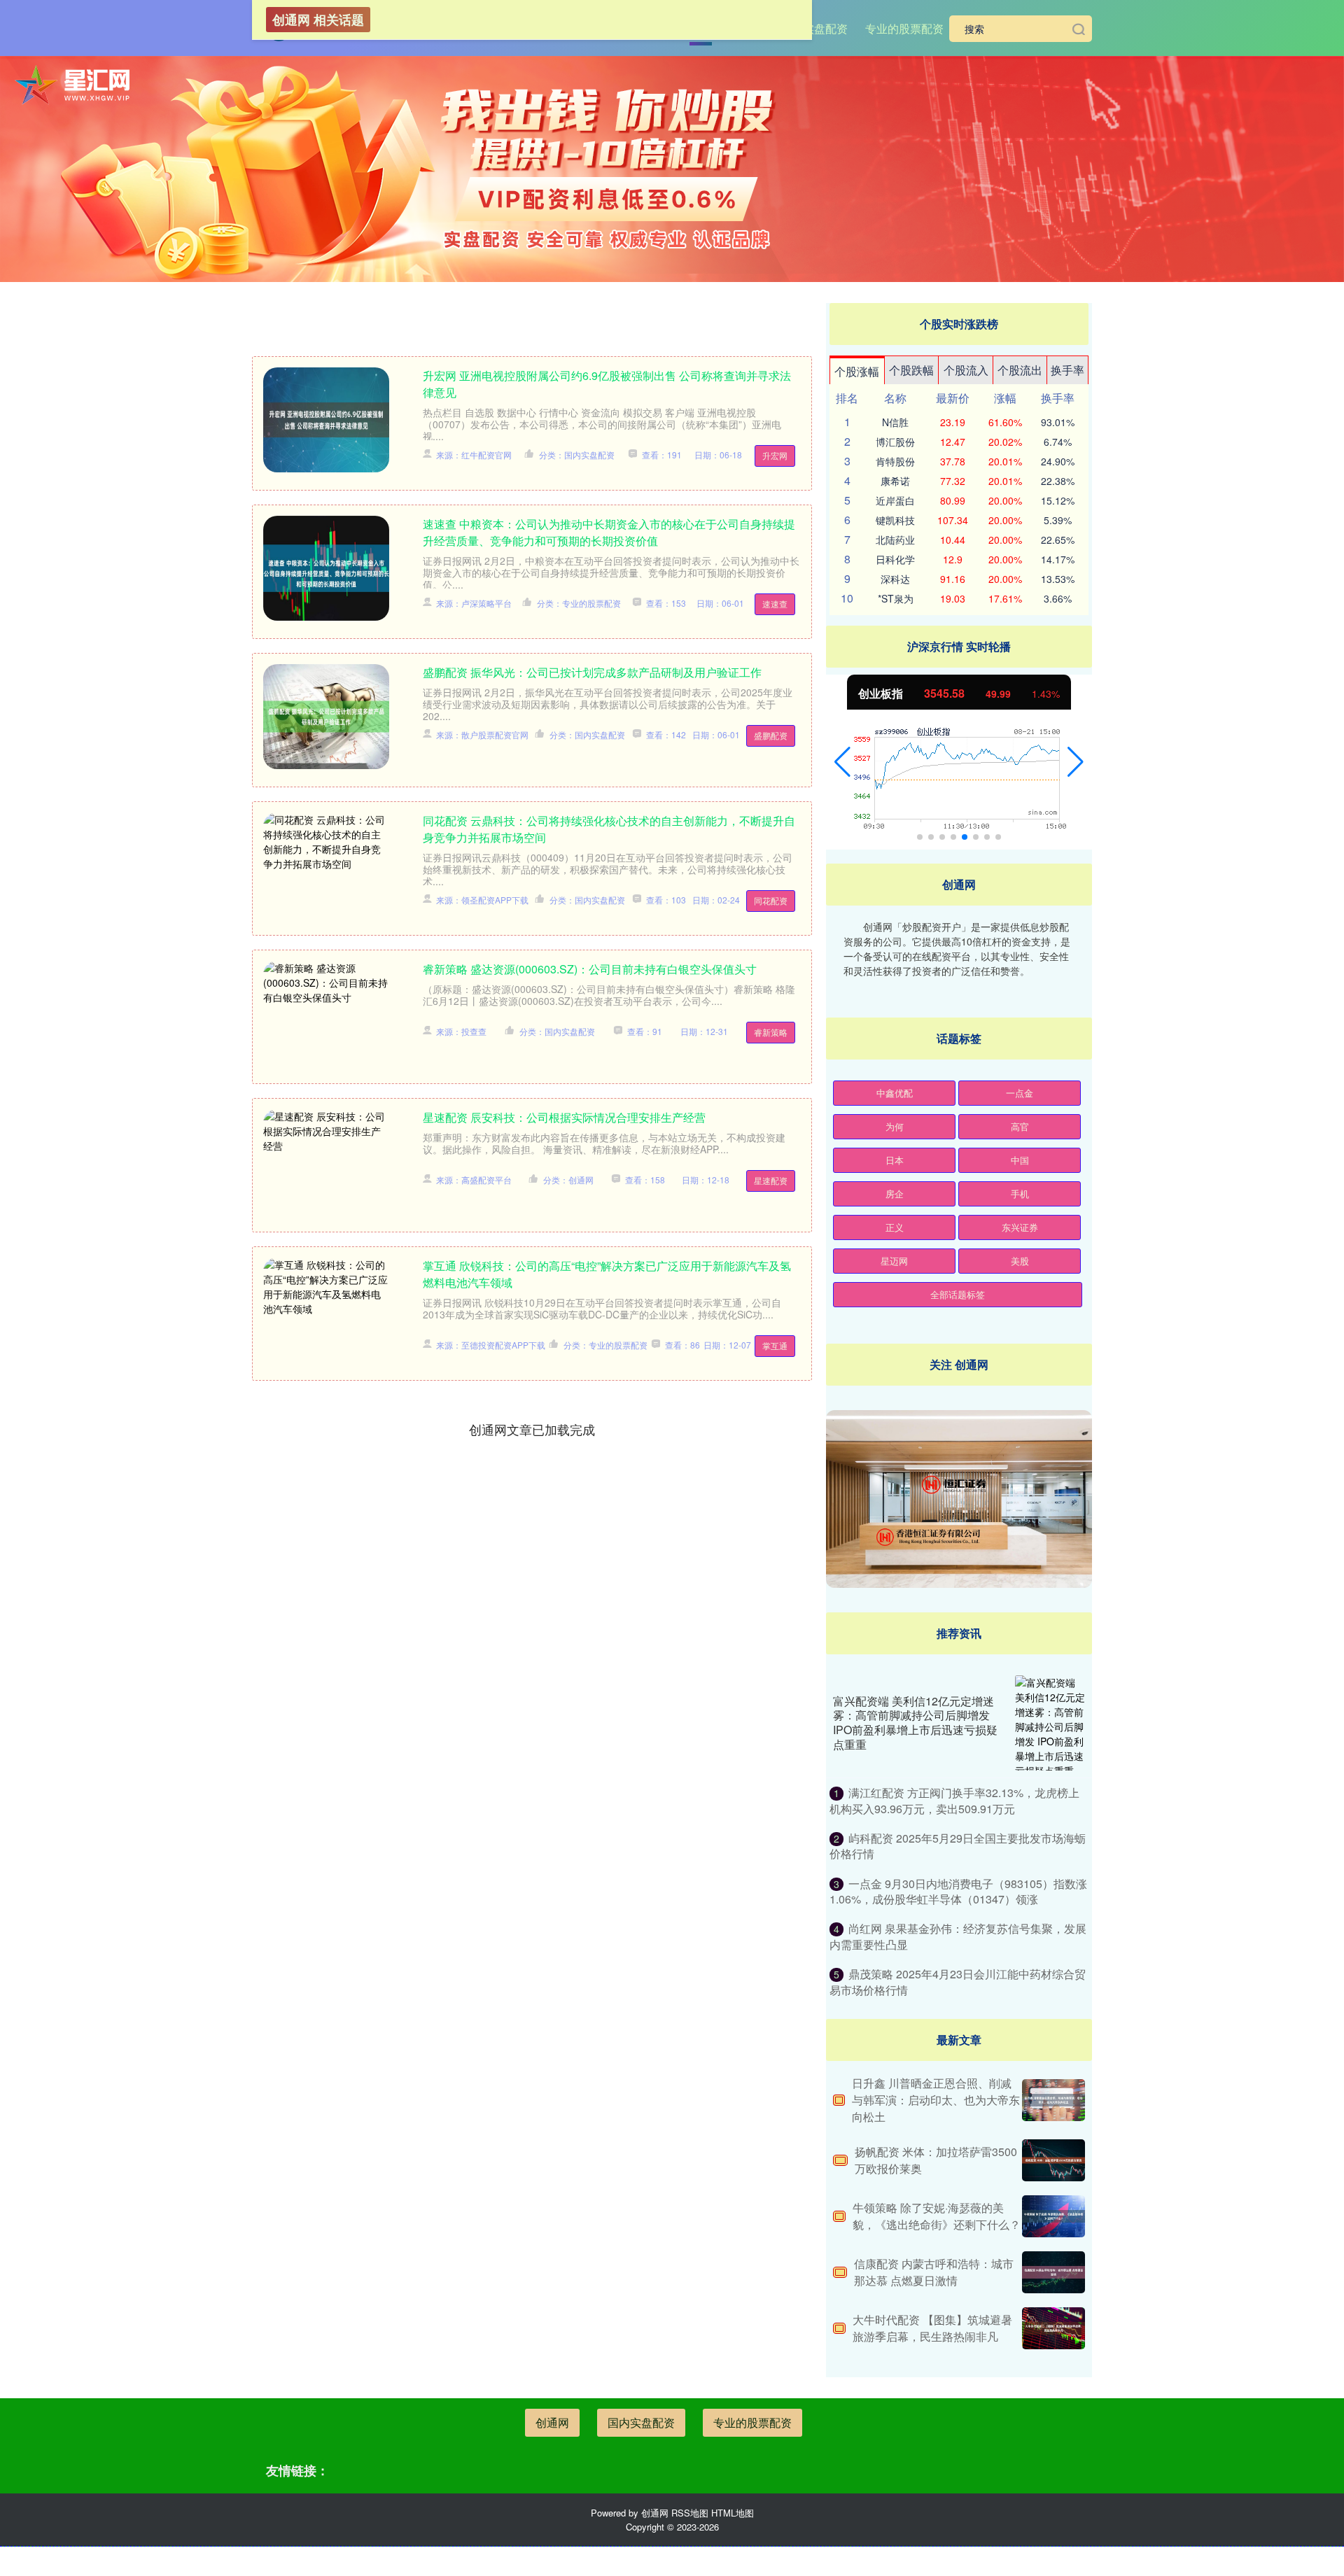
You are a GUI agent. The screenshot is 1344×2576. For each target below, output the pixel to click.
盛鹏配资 (771, 735)
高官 (1020, 1126)
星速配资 (771, 1180)
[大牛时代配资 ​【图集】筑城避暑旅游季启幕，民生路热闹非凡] (1053, 2328)
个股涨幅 (857, 371)
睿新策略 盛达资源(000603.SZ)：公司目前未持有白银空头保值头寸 (590, 969)
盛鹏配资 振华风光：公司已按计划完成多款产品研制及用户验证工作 (592, 672)
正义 (895, 1227)
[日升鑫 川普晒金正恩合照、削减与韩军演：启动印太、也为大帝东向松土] (1053, 2100)
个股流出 (1020, 370)
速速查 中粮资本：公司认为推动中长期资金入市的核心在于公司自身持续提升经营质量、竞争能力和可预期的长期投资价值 (609, 532)
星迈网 (894, 1261)
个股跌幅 (911, 370)
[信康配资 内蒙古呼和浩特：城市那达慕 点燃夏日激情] (1053, 2272)
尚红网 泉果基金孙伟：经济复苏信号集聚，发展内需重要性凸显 (958, 1936)
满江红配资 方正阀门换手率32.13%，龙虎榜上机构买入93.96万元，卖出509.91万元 (954, 1800)
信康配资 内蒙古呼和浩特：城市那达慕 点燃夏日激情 (934, 2272)
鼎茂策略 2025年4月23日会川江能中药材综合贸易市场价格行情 (958, 1982)
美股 (1020, 1261)
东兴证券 (1020, 1227)
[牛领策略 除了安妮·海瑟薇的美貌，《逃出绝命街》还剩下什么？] (1053, 2216)
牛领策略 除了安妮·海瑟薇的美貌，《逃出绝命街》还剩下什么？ (937, 2216)
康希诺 (895, 481)
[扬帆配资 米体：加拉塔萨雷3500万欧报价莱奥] (1053, 2160)
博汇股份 (895, 442)
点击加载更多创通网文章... (532, 1429)
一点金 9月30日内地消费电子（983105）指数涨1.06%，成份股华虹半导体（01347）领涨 (958, 1891)
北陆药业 (895, 540)
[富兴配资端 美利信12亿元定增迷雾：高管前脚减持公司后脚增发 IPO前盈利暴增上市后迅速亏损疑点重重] (1050, 1723)
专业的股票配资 (904, 28)
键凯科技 (895, 520)
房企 (895, 1194)
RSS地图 (690, 2513)
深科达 (895, 579)
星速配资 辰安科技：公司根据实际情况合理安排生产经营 (564, 1117)
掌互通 (775, 1345)
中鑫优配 (895, 1093)
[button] (842, 762)
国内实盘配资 (814, 28)
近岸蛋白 (895, 500)
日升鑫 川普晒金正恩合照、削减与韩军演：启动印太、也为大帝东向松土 (936, 2100)
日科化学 (895, 559)
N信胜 (895, 422)
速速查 (775, 604)
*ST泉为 (896, 598)
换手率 (1067, 370)
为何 (895, 1126)
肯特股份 (895, 461)
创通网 (552, 2422)
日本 (895, 1160)
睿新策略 (771, 1032)
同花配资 (771, 900)
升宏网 (775, 455)
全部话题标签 (958, 1294)
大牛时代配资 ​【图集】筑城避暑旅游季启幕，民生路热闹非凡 (932, 2328)
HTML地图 (733, 2513)
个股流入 (966, 370)
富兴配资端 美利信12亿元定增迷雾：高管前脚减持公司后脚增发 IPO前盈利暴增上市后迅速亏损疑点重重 (915, 1723)
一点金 (1020, 1093)
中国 (1020, 1160)
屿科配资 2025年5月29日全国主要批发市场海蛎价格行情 (958, 1846)
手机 (1020, 1194)
